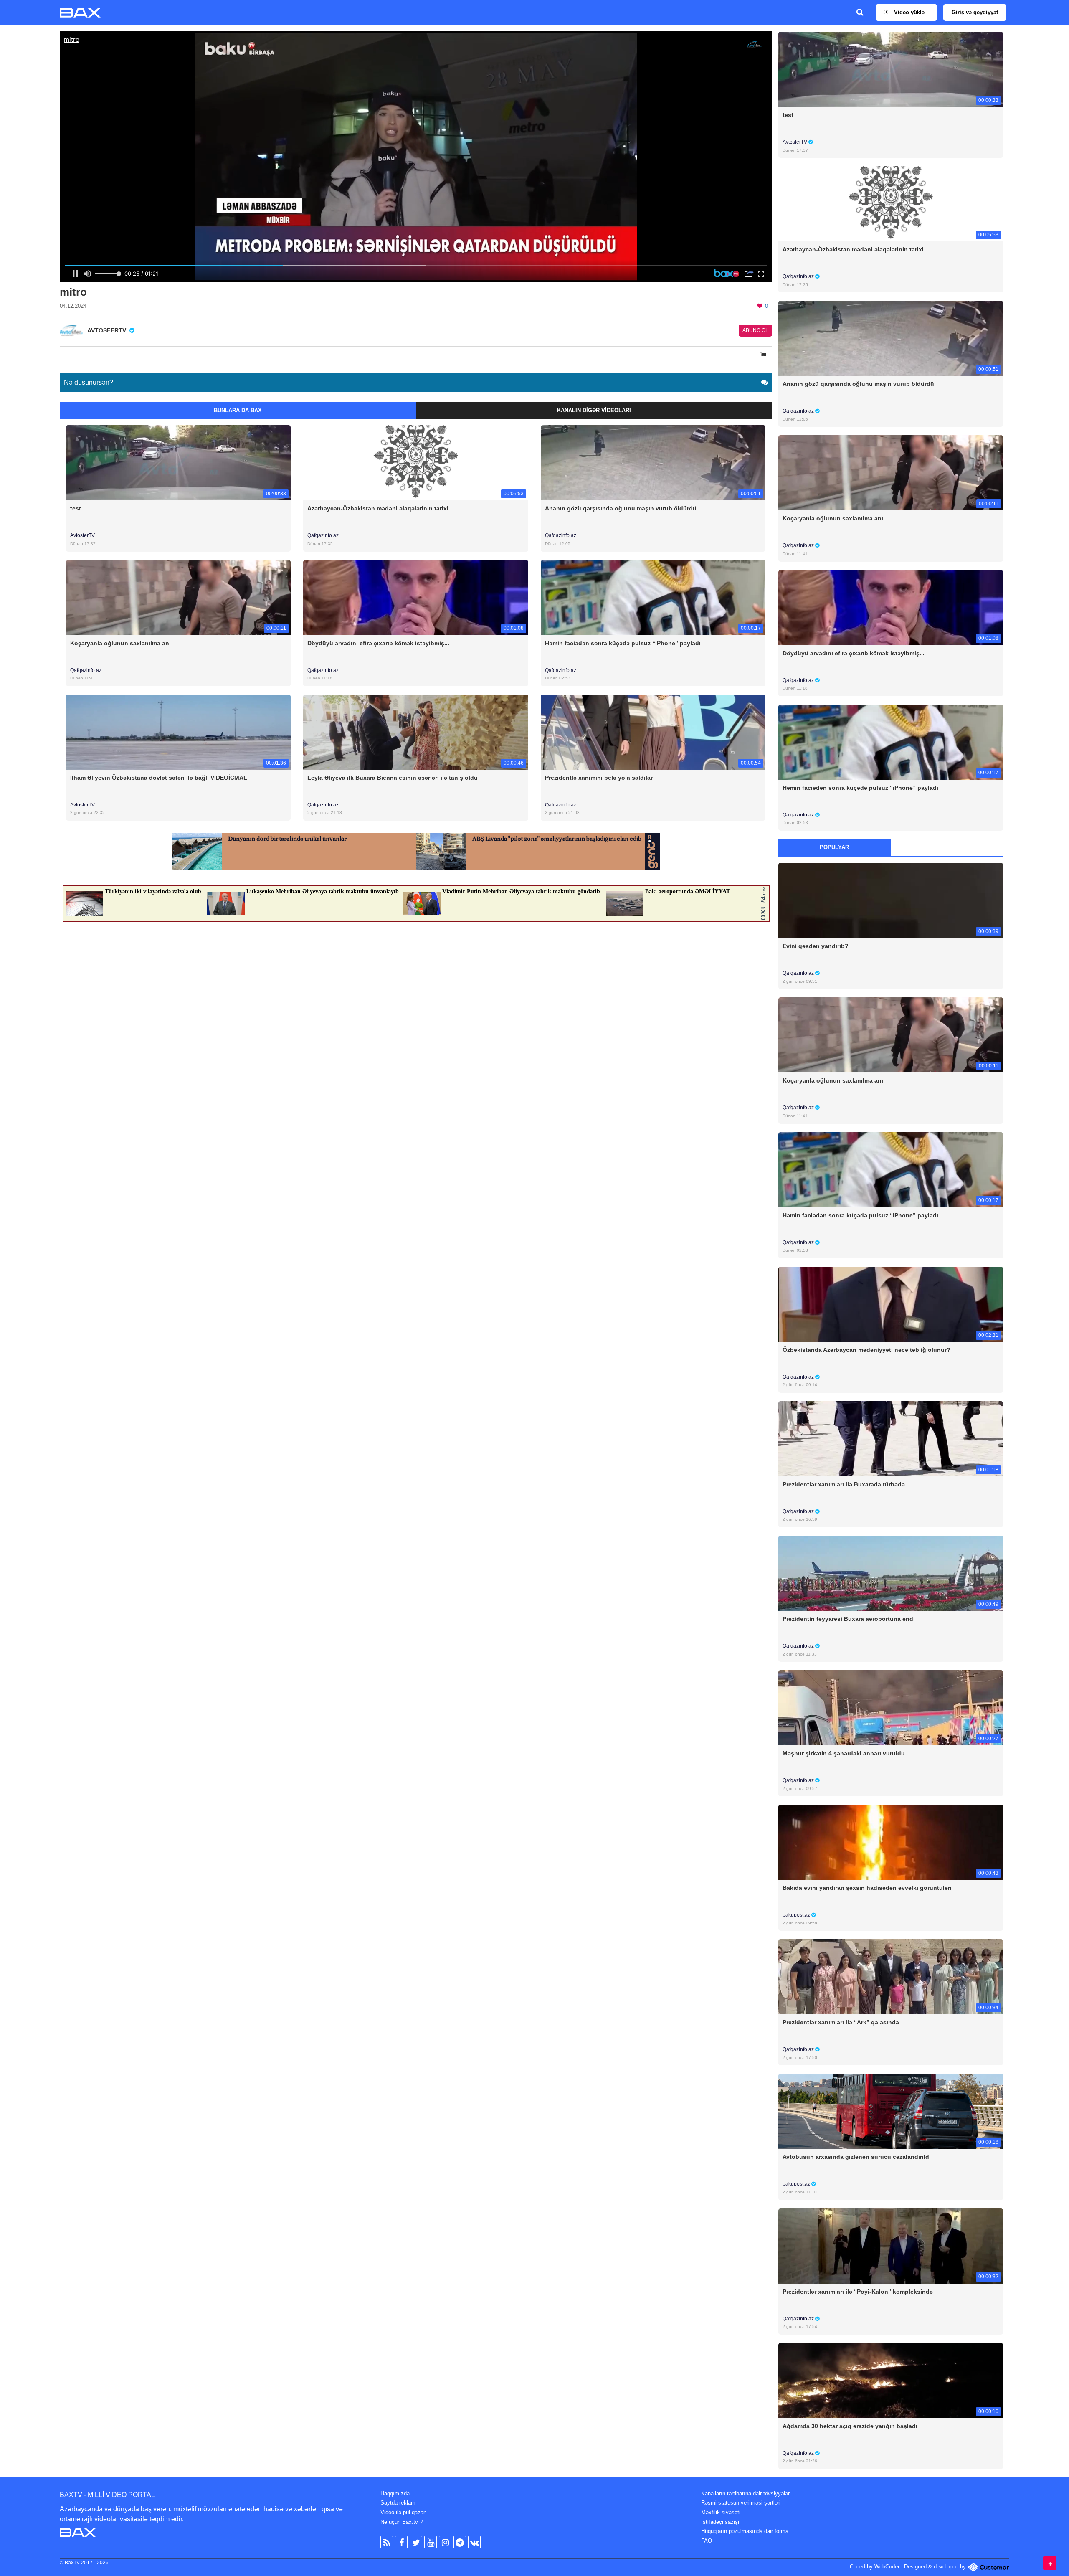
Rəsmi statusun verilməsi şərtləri (741, 2503)
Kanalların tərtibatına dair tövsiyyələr (745, 2494)
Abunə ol (755, 330)
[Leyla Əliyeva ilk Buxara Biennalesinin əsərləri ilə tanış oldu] (415, 731)
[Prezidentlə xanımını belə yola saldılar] (653, 731)
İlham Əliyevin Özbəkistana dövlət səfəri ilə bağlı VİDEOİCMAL (159, 778)
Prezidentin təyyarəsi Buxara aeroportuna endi (849, 1619)
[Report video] (764, 355)
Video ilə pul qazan (403, 2512)
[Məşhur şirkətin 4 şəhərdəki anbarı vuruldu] (891, 1708)
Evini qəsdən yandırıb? (816, 946)
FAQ (707, 2541)
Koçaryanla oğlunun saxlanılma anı (120, 643)
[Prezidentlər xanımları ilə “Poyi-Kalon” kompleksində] (891, 2245)
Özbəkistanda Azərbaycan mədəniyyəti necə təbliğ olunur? (866, 1350)
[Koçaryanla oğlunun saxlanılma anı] (178, 597)
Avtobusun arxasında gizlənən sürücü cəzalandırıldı (857, 2157)
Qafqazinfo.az (323, 535)
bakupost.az (797, 1915)
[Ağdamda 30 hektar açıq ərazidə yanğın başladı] (891, 2380)
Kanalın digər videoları (594, 410)
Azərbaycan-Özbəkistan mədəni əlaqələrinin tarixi (378, 508)
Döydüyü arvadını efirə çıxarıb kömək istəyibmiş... (378, 643)
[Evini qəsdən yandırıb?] (891, 900)
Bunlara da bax (238, 410)
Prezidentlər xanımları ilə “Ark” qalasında (841, 2022)
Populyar (834, 847)
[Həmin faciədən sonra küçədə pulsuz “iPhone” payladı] (653, 597)
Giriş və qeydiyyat (975, 12)
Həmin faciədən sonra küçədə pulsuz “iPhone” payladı (623, 643)
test (76, 508)
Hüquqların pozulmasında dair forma (745, 2531)
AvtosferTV (82, 535)
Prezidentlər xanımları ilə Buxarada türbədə (844, 1484)
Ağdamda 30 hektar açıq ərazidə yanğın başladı (850, 2426)
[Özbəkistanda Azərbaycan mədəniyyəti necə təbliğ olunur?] (891, 1304)
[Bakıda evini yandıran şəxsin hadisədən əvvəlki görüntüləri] (891, 1842)
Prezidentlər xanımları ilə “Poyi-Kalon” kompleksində (858, 2292)
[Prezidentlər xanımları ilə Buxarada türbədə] (891, 1438)
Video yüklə (908, 12)
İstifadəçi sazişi (720, 2522)
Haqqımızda (395, 2494)
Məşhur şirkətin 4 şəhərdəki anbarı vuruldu (844, 1753)
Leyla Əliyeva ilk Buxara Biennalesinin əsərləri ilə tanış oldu (393, 778)
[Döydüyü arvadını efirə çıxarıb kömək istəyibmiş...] (415, 597)
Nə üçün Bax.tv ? (402, 2522)
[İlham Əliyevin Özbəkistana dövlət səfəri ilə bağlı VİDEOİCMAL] (178, 731)
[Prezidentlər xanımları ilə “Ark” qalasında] (891, 1976)
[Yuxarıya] (1050, 2563)
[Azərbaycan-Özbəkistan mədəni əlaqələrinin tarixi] (415, 463)
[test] (178, 463)
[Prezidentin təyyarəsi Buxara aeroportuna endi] (891, 1573)
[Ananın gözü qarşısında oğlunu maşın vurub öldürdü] (653, 463)
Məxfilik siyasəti (721, 2512)
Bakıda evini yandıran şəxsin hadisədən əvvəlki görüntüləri (867, 1888)
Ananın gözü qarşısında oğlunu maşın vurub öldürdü (621, 508)
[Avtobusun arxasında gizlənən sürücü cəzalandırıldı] (891, 2111)
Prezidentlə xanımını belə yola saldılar (599, 778)
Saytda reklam (398, 2503)
